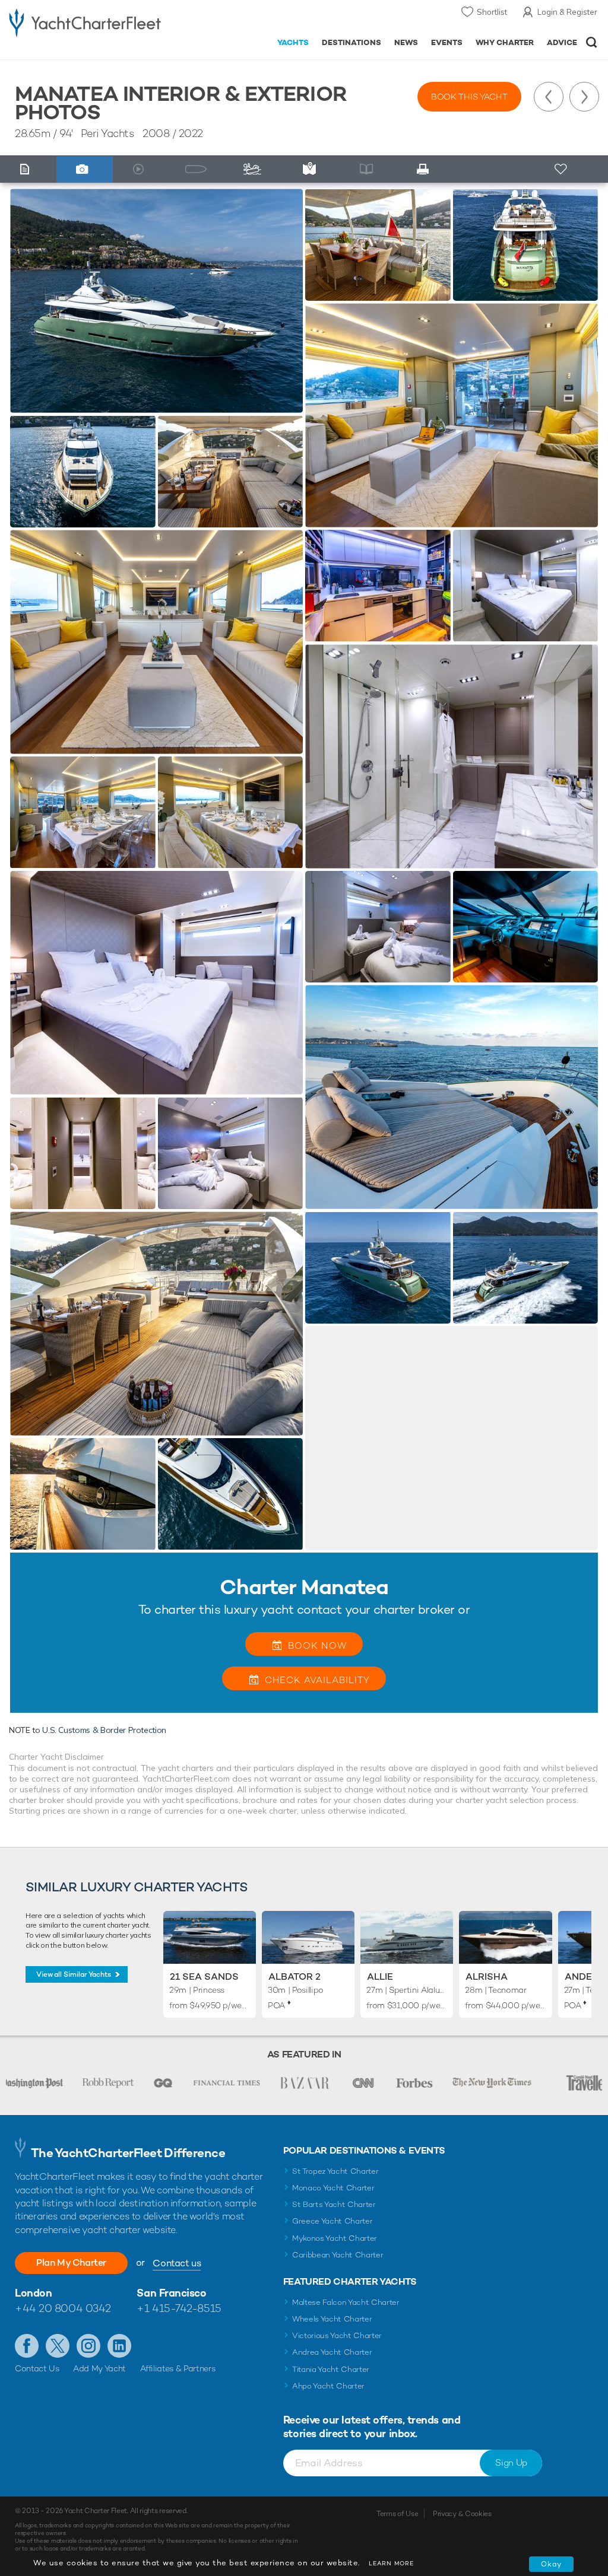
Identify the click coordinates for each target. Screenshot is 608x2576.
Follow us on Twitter (58, 2346)
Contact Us (37, 2368)
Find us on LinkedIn (119, 2346)
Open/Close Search (592, 42)
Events (447, 42)
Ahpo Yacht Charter (328, 2386)
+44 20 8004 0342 (63, 2308)
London (33, 2293)
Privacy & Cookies (462, 2514)
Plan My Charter (71, 2262)
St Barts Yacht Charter (334, 2204)
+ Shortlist (562, 169)
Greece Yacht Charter (332, 2221)
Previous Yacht (549, 97)
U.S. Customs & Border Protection (104, 1730)
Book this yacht (469, 97)
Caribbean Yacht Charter (338, 2255)
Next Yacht (584, 97)
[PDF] (426, 169)
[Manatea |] (83, 471)
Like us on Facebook (27, 2346)
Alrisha (487, 1976)
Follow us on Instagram (88, 2346)
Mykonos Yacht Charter (335, 2238)
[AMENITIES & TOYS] (255, 169)
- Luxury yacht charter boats (85, 22)
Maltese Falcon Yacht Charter (346, 2302)
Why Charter (505, 42)
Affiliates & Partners (178, 2368)
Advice (562, 42)
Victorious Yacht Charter (337, 2335)
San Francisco (171, 2293)
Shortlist (492, 12)
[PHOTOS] (85, 169)
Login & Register (567, 12)
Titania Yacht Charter (331, 2369)
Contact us (177, 2263)
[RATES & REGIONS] (312, 169)
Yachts (293, 42)
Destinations (351, 42)
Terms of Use (397, 2514)
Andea (582, 1976)
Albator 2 (294, 1976)
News (406, 42)
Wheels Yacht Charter (332, 2319)
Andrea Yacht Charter (332, 2352)
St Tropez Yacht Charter (335, 2171)
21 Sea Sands (204, 1976)
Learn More (391, 2563)
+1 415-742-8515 (179, 2308)
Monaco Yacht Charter (333, 2188)
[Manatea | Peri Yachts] (156, 301)
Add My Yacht (99, 2368)
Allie (380, 1976)
